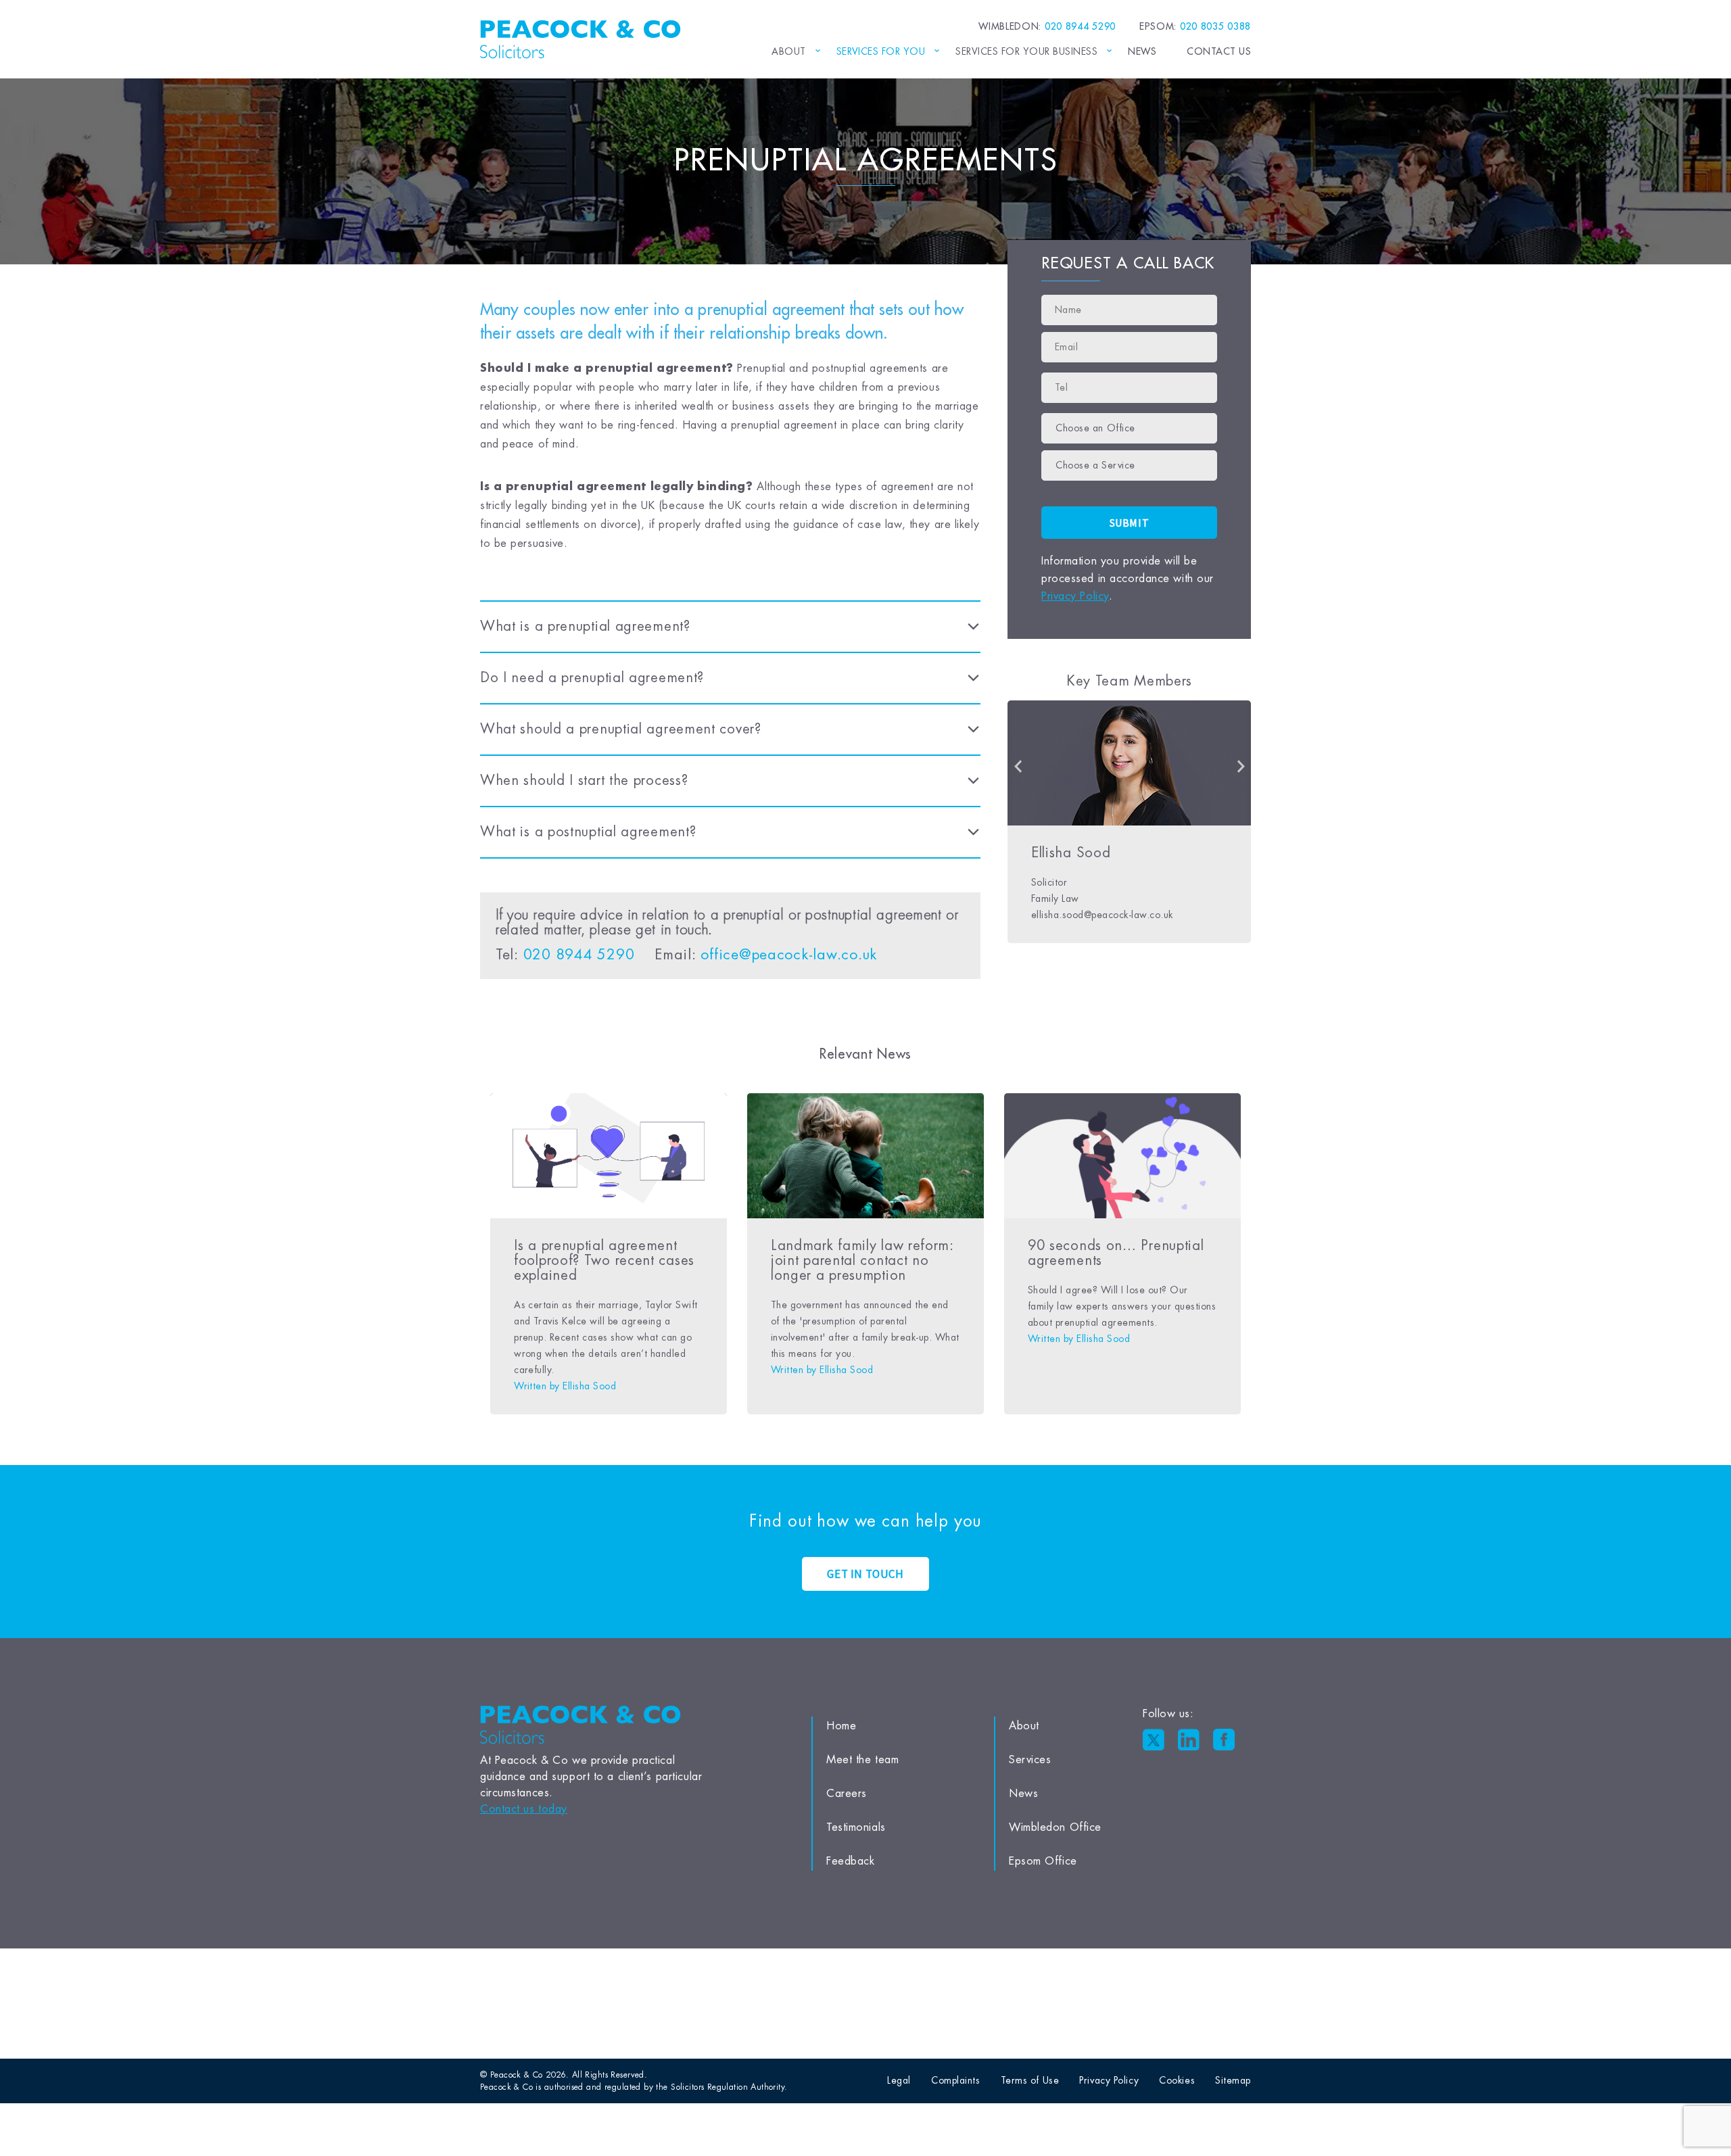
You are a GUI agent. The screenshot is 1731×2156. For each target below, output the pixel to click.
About (788, 51)
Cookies (1177, 2080)
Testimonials (856, 1827)
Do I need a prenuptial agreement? (592, 678)
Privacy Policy (1075, 596)
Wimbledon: (1047, 26)
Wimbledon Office (1055, 1827)
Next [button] (1241, 767)
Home (841, 1726)
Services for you (881, 51)
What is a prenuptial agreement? (585, 626)
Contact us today (524, 1809)
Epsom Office (1043, 1861)
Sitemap (1233, 2080)
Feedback (850, 1861)
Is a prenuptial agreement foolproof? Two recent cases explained (604, 1261)
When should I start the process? (584, 781)
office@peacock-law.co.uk (789, 955)
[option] (1129, 822)
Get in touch (865, 1574)
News (1142, 51)
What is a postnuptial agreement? (588, 832)
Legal (899, 2080)
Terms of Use (1030, 2080)
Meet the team (862, 1760)
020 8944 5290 (579, 955)
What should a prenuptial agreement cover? (621, 729)
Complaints (956, 2080)
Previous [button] (1018, 767)
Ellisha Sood (1071, 853)
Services (1030, 1760)
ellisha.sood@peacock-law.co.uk (1102, 915)
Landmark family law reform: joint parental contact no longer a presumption (862, 1261)
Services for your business (1026, 51)
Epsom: (1195, 26)
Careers (847, 1794)
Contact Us (1219, 51)
